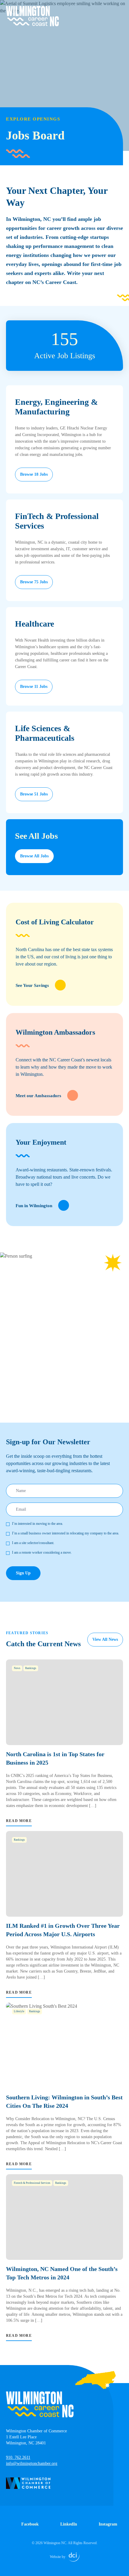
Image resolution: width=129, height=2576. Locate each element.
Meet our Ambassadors (38, 1096)
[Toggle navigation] (119, 10)
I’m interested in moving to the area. (37, 1524)
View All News (105, 1639)
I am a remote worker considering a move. (42, 1552)
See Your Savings (32, 985)
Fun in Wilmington (34, 1206)
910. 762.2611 (18, 2457)
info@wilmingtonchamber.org (32, 2463)
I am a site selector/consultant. (33, 1543)
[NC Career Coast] (32, 16)
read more (19, 1821)
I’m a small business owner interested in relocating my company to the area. (66, 1533)
